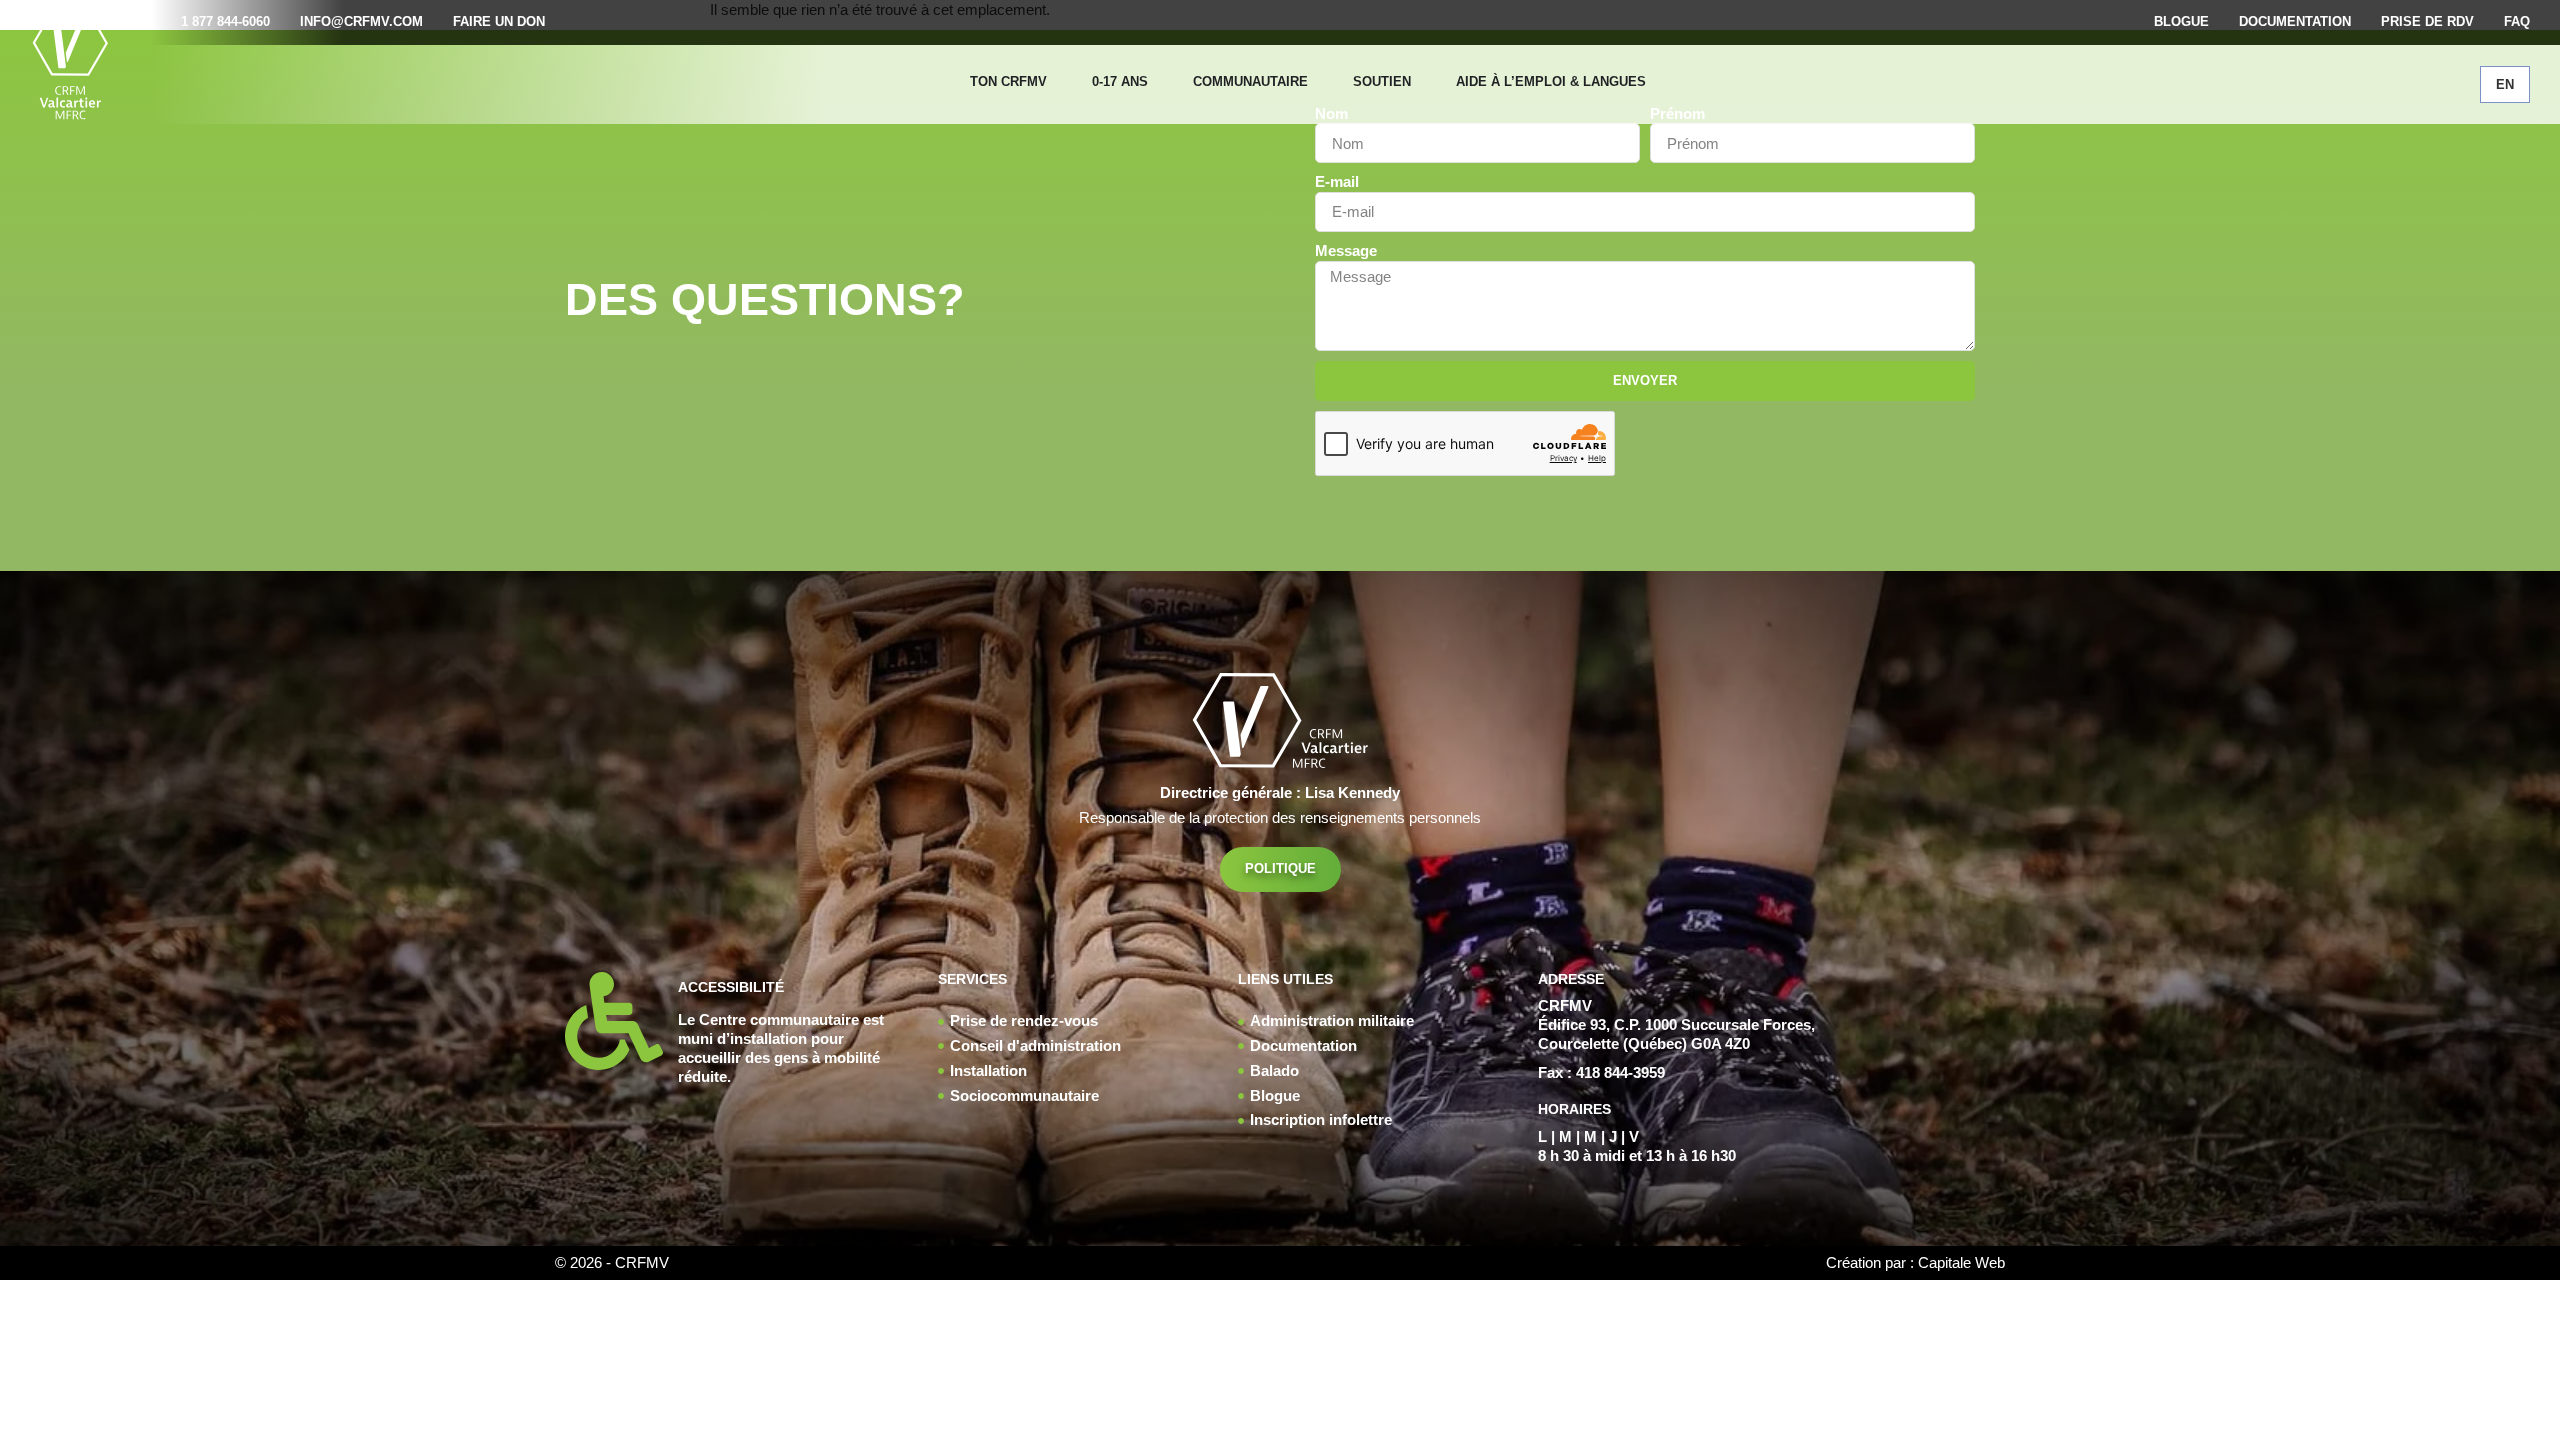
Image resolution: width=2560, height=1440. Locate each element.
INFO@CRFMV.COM (361, 21)
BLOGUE (2181, 21)
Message (1346, 251)
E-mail (1337, 182)
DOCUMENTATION (2295, 21)
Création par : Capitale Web (1915, 1262)
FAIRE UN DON (499, 21)
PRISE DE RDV (2427, 21)
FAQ (2517, 21)
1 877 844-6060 (225, 21)
